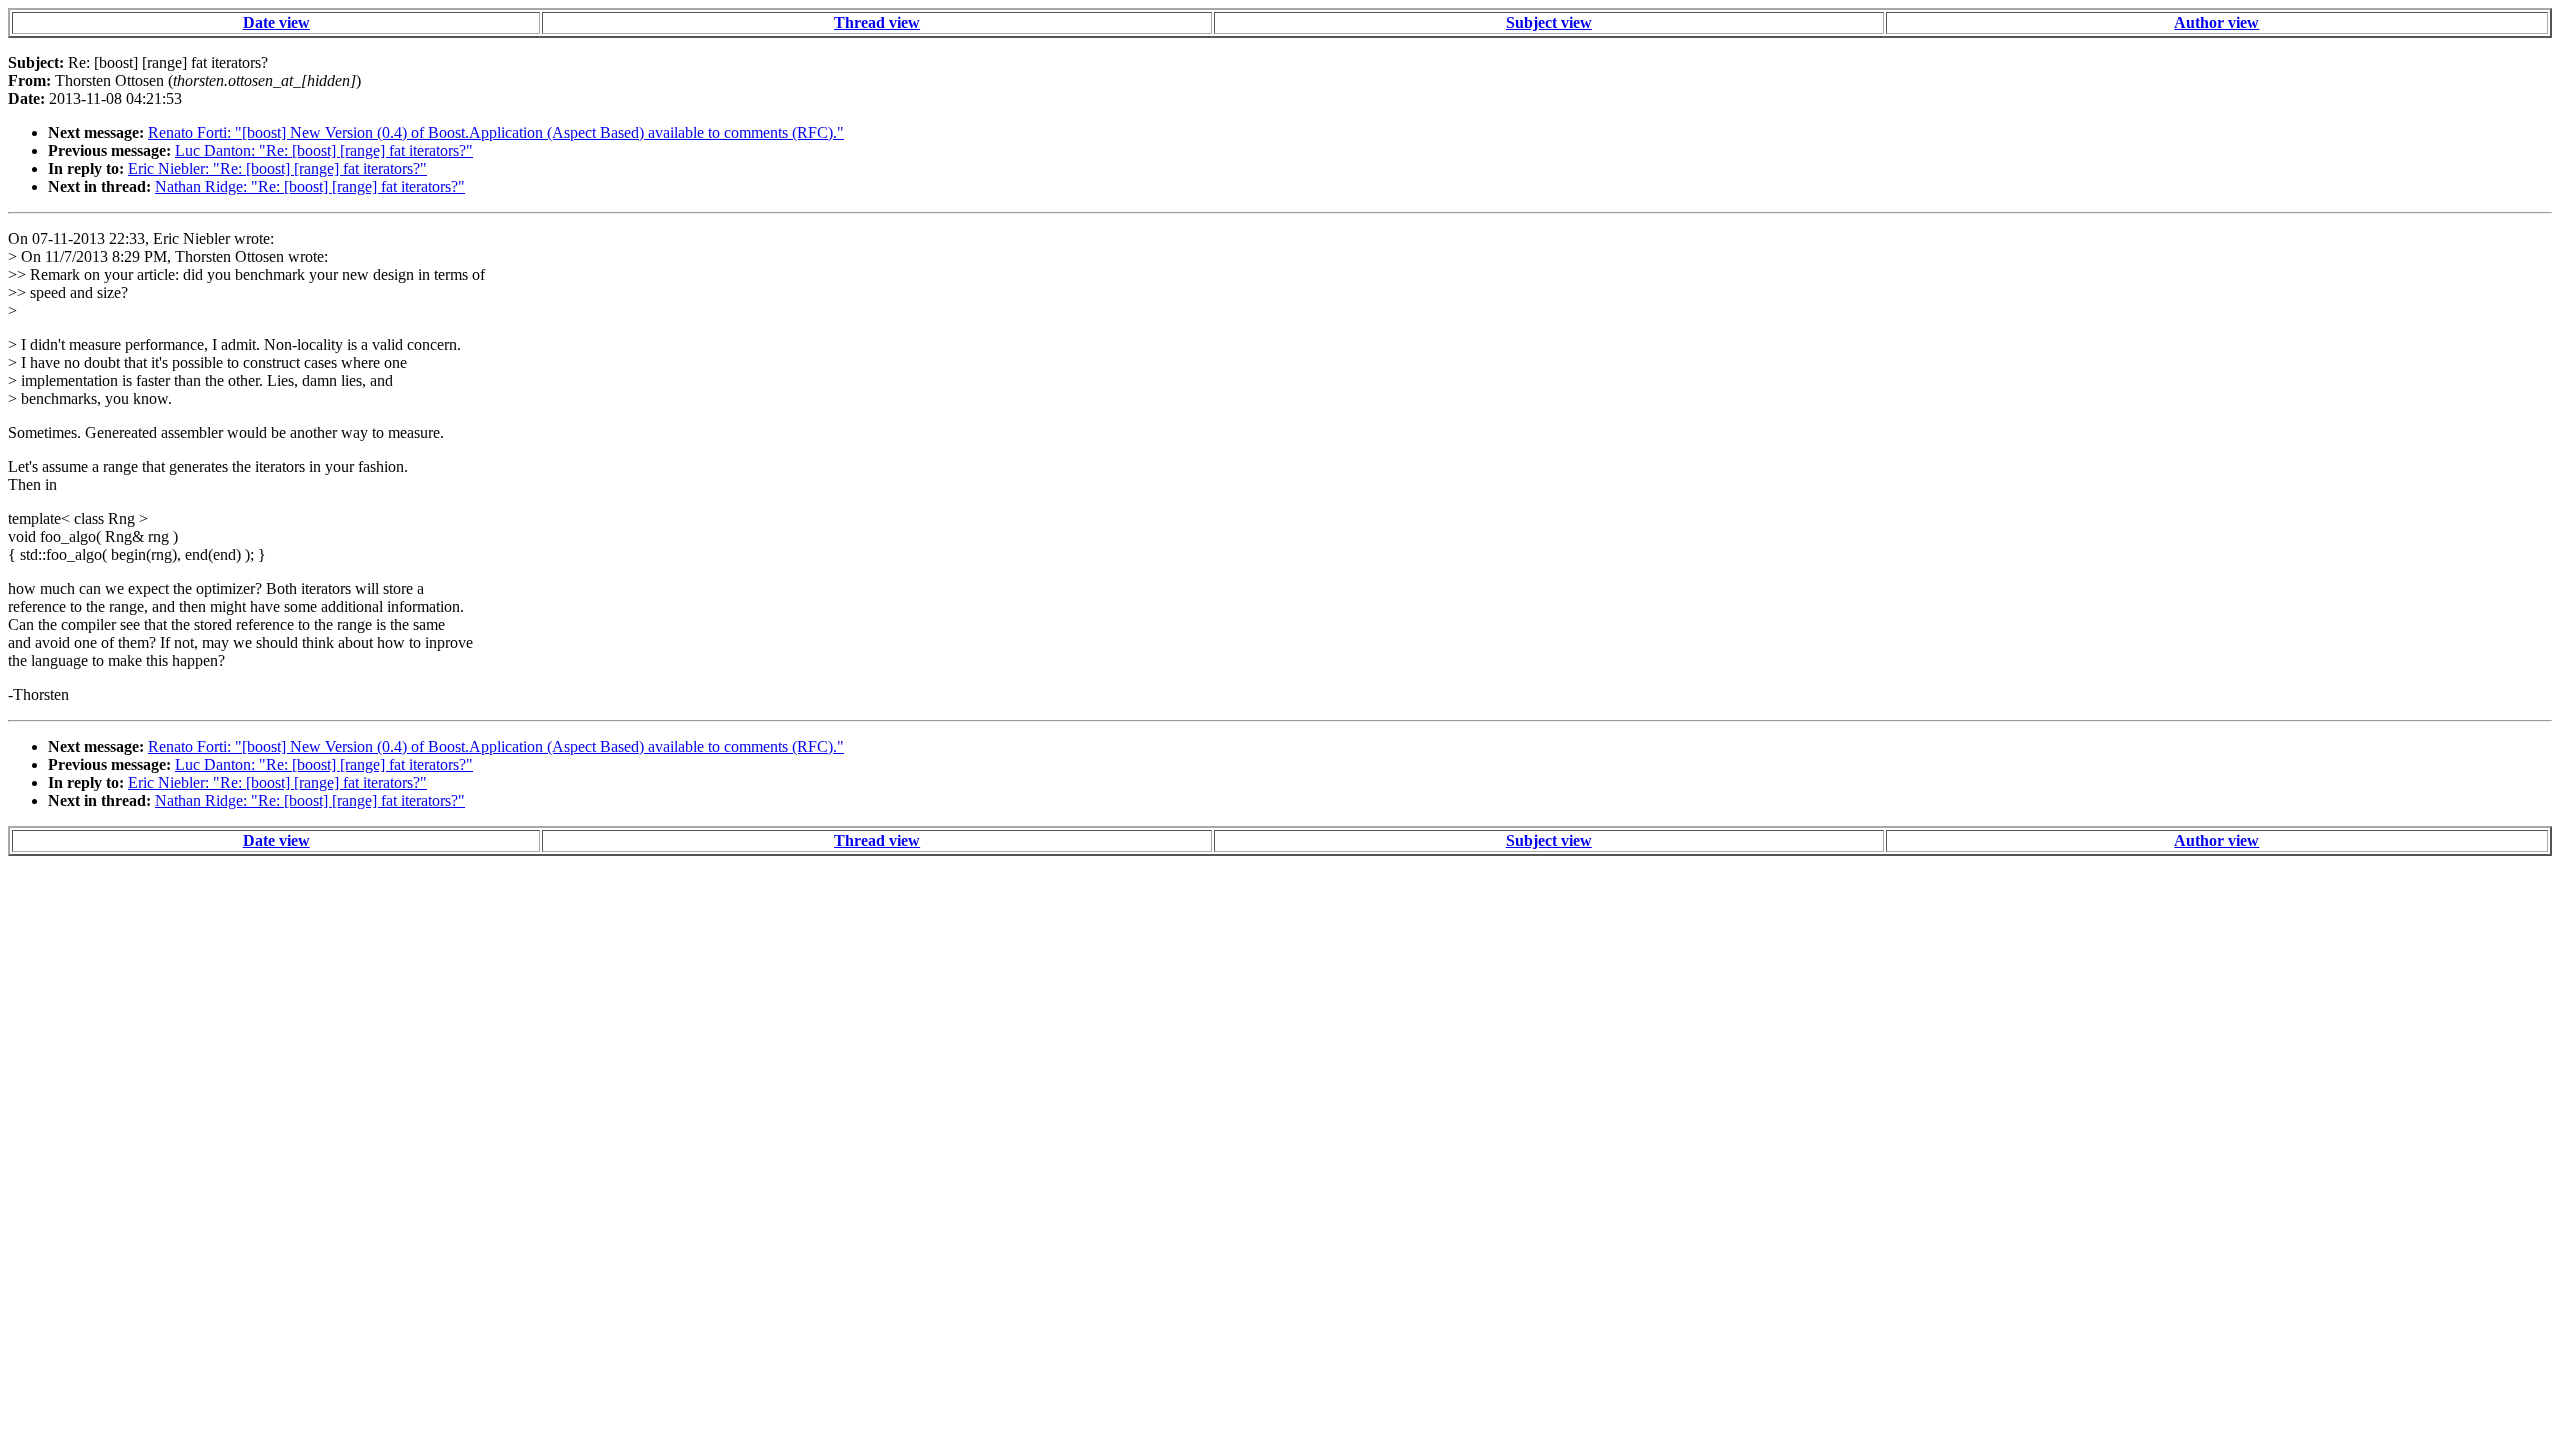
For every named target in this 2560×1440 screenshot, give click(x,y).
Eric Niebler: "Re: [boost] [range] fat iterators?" (277, 168)
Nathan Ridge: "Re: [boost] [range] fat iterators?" (310, 186)
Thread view (877, 22)
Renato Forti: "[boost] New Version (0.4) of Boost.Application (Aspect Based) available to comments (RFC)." (496, 132)
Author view (2216, 22)
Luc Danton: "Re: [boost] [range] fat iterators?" (324, 150)
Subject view (1549, 22)
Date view (276, 22)
